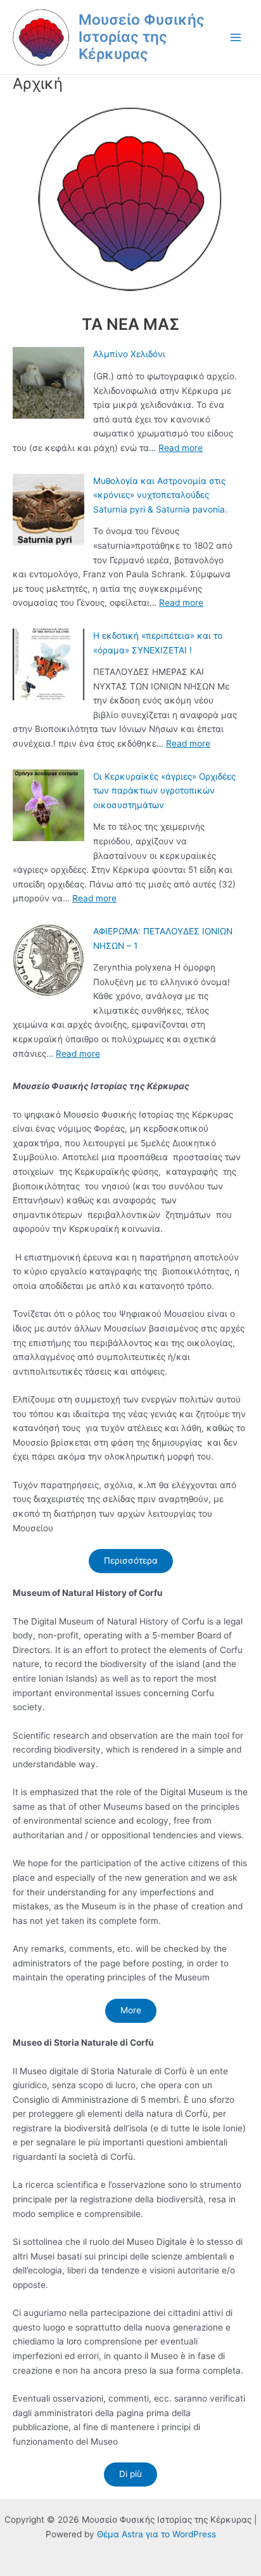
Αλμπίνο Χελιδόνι (129, 354)
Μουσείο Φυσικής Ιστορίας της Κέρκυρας (142, 37)
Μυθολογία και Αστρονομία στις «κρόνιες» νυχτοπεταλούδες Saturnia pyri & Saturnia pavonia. (160, 495)
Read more (181, 448)
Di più (130, 2474)
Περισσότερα (131, 1560)
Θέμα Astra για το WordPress (156, 2534)
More (131, 2010)
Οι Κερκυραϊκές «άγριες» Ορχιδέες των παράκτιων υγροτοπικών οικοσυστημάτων (164, 791)
